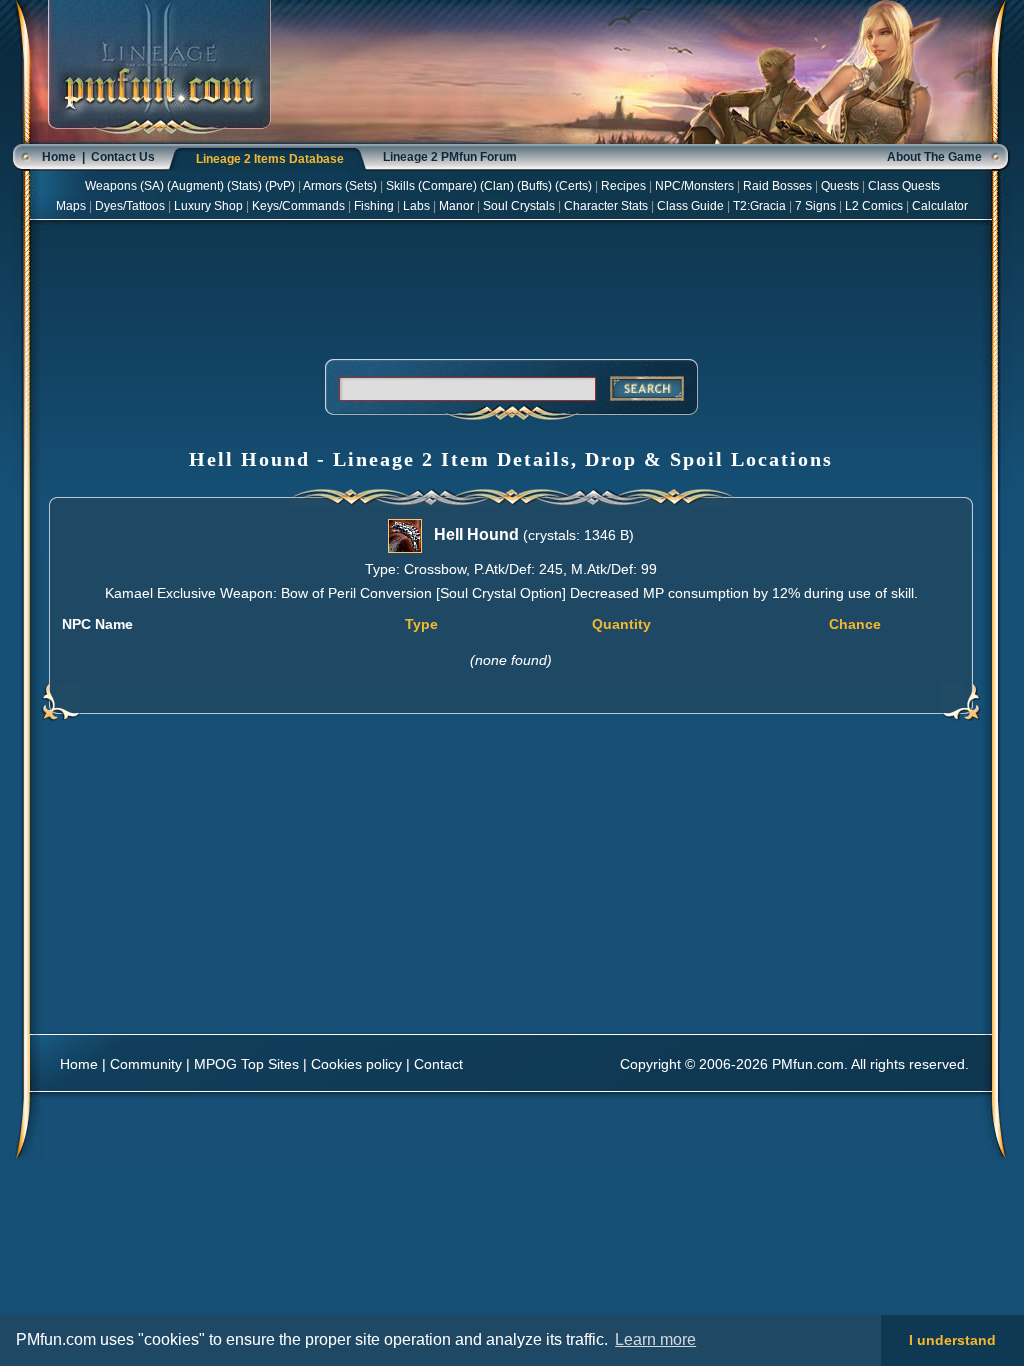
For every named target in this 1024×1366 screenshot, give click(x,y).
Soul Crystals (519, 206)
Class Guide (690, 206)
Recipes (623, 186)
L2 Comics (874, 206)
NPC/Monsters (694, 186)
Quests (840, 186)
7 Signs (815, 206)
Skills (400, 186)
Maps (71, 206)
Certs (573, 186)
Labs (416, 206)
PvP (280, 186)
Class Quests (904, 186)
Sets (361, 186)
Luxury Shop (208, 206)
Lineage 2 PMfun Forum (450, 157)
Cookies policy (356, 1064)
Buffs (534, 186)
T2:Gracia (759, 206)
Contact (438, 1064)
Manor (456, 206)
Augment (195, 186)
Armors (322, 186)
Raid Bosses (777, 186)
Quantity (621, 624)
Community (146, 1064)
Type (421, 624)
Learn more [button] (655, 1339)
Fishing (374, 206)
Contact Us (123, 157)
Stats (244, 186)
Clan (497, 186)
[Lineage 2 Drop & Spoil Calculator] (159, 140)
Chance (855, 624)
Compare (447, 186)
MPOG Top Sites (246, 1064)
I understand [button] (952, 1340)
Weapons (111, 186)
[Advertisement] (511, 286)
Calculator (940, 206)
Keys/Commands (298, 206)
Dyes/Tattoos (130, 206)
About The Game (934, 157)
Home (59, 157)
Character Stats (606, 206)
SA (152, 186)
